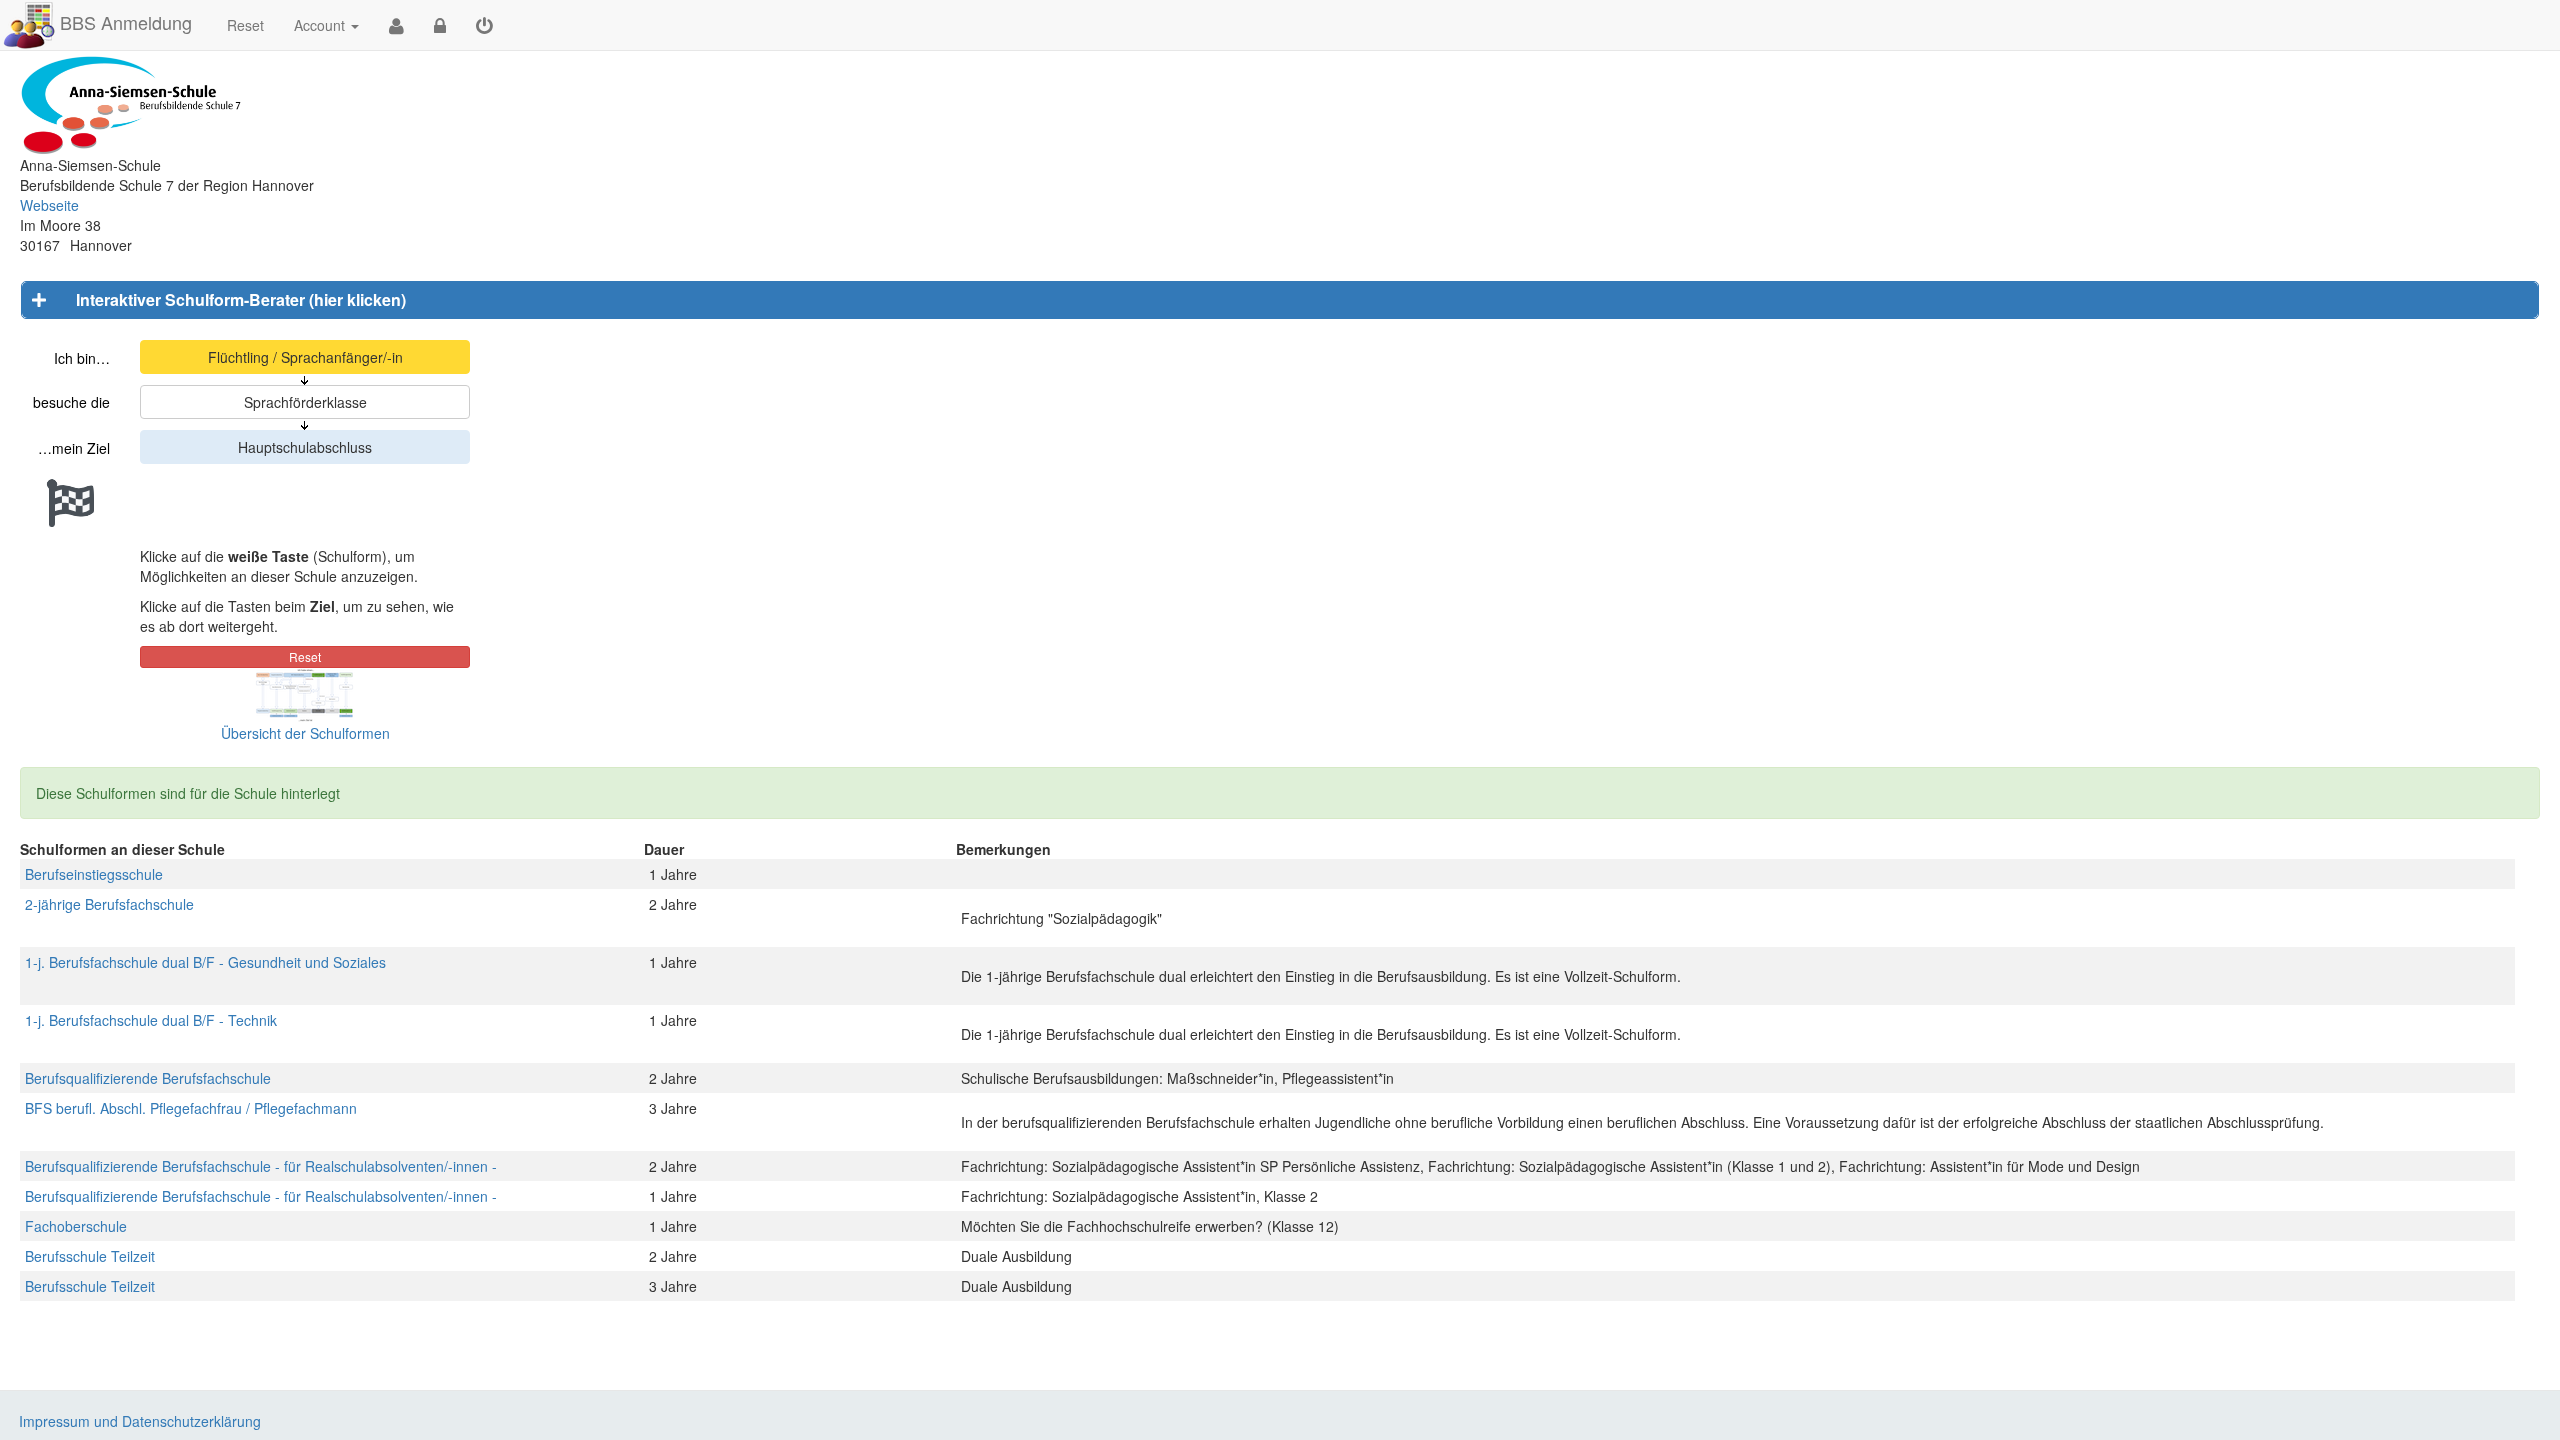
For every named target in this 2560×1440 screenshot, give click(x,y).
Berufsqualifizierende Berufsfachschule (148, 1078)
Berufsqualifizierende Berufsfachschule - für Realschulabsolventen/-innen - (261, 1166)
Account (319, 25)
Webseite (49, 205)
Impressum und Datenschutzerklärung (140, 1421)
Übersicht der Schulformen (305, 733)
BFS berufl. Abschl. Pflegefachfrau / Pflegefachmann (191, 1108)
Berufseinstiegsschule (94, 874)
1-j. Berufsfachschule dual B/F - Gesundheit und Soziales (205, 962)
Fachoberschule (76, 1226)
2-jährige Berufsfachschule (109, 904)
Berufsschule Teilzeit (90, 1256)
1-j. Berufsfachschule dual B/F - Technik (151, 1020)
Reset (245, 25)
